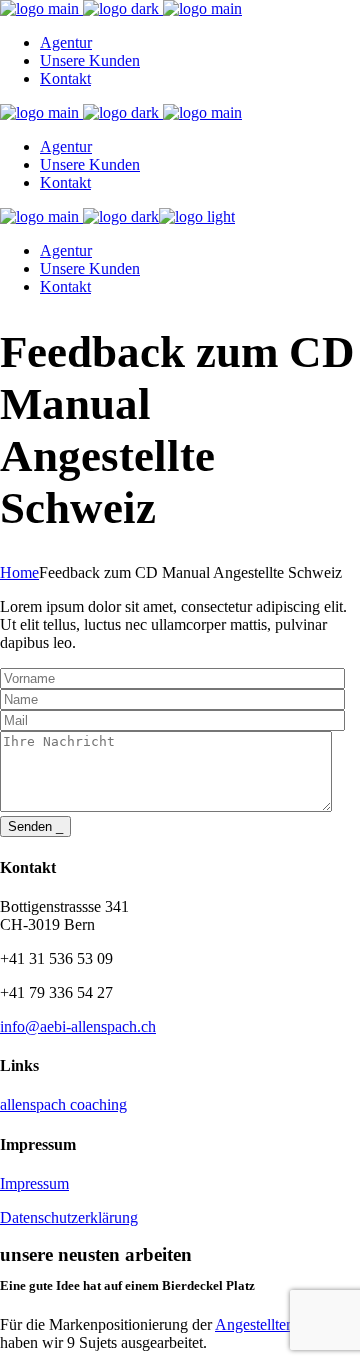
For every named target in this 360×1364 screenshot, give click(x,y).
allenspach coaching (63, 1104)
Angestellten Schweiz (283, 1324)
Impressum (34, 1183)
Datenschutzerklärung (69, 1217)
